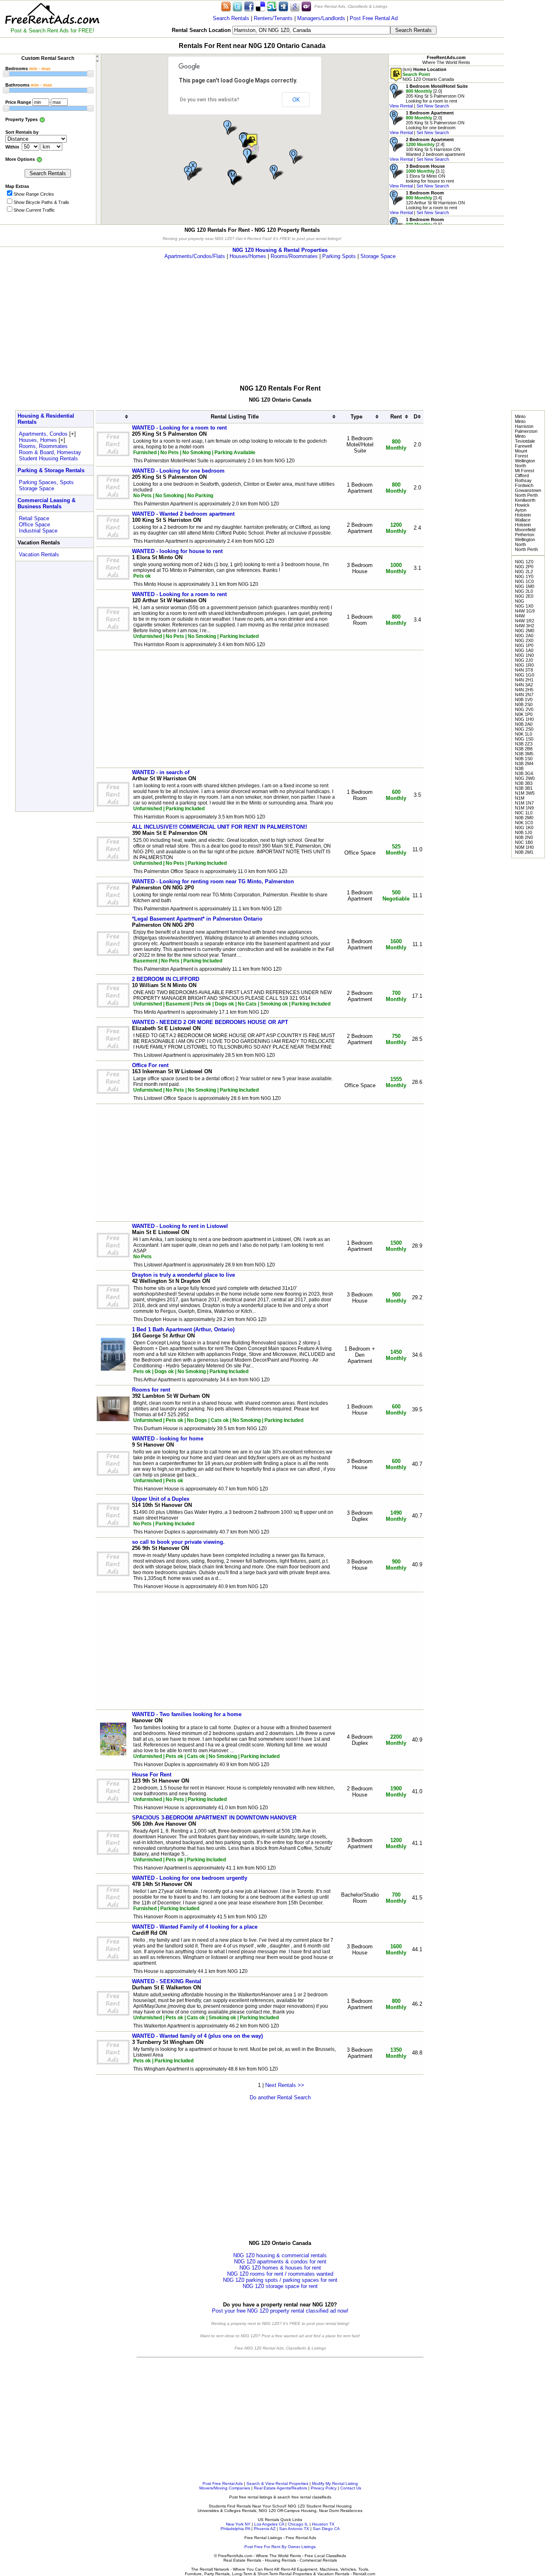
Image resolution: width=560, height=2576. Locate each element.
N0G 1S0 (524, 739)
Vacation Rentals (39, 554)
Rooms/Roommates (294, 256)
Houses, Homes (38, 440)
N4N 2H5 (524, 690)
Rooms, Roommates (43, 446)
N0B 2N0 (524, 837)
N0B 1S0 (524, 759)
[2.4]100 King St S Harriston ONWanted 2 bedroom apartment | (427, 149)
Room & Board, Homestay (50, 452)
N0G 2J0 (524, 660)
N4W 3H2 (525, 626)
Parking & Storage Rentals (51, 470)
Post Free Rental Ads (223, 2483)
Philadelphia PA (235, 2529)
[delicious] (260, 6)
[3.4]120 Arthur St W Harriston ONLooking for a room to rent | (427, 203)
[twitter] (237, 6)
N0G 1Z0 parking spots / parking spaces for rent (280, 2280)
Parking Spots (339, 256)
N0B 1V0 (524, 699)
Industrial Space (38, 531)
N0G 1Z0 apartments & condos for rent (280, 2262)
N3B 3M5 (524, 754)
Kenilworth (525, 500)
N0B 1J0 (524, 832)
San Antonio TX (294, 2529)
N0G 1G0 (525, 675)
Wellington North (525, 463)
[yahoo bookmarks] (306, 6)
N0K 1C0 (524, 823)
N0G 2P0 (524, 567)
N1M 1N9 (524, 808)
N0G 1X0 (524, 606)
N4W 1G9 (525, 611)
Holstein (523, 515)
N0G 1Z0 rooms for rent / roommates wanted (280, 2274)
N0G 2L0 (524, 591)
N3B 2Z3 (524, 744)
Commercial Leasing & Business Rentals (47, 503)
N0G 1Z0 (524, 562)
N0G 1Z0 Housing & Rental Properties (280, 250)
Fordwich (524, 485)
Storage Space (378, 256)
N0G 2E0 (524, 596)
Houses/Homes (248, 256)
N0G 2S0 (524, 729)
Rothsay (523, 480)
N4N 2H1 (524, 680)
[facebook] (249, 6)
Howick (522, 505)
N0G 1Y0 (524, 576)
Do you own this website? (210, 100)
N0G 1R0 (524, 665)
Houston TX (323, 2524)
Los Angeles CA (269, 2524)
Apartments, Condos (43, 434)
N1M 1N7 (524, 803)
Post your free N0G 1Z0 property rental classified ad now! (280, 2311)
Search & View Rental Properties (277, 2483)
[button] (247, 141)
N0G (520, 601)
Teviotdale (525, 441)
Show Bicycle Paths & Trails (41, 202)
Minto (520, 416)
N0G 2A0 (524, 635)
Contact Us (351, 2488)
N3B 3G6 (524, 773)
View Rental (401, 106)
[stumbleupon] (272, 6)
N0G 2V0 (524, 709)
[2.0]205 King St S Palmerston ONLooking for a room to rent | (429, 96)
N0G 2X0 (524, 640)
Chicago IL (298, 2524)
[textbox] (311, 30)
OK (296, 100)
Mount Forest (521, 453)
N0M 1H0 (524, 847)
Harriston (524, 426)
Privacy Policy (324, 2488)
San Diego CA (326, 2529)
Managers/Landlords (321, 18)
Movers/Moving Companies (225, 2488)
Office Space (34, 525)
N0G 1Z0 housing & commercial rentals (280, 2255)
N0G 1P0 (524, 645)
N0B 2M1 (524, 852)
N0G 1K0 (524, 827)
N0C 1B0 (524, 842)
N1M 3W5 (525, 793)
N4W (520, 616)
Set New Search (433, 106)
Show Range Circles (34, 194)
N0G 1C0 (524, 581)
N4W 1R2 (525, 621)
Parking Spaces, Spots (46, 482)
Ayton (521, 510)
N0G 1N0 (524, 655)
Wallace (523, 520)
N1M (520, 798)
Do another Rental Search (280, 2097)
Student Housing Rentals (48, 458)
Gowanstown (528, 490)
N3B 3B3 (524, 783)
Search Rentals (231, 18)
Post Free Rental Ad (374, 18)
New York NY (238, 2524)
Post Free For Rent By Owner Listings (280, 2547)
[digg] (283, 6)
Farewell (523, 446)
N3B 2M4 (524, 763)
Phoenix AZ (265, 2529)
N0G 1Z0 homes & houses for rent (280, 2268)
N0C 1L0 (524, 813)
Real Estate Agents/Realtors (280, 2488)
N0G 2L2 (524, 571)
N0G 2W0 (525, 778)
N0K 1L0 (524, 734)
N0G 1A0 (524, 650)
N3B (519, 768)
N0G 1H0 (524, 719)
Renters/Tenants (273, 18)
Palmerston (526, 431)
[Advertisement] (532, 123)
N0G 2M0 (525, 631)
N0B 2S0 (524, 704)
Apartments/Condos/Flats (195, 256)
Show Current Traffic (34, 210)
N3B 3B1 (524, 788)
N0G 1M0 (525, 586)
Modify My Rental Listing (335, 2483)
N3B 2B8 (524, 749)
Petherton (525, 535)
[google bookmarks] (295, 6)
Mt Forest (525, 471)
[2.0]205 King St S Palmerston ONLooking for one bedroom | (427, 123)
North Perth (526, 495)
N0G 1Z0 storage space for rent (280, 2286)
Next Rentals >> (285, 2085)
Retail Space (34, 518)
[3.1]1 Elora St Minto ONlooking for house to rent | (422, 176)
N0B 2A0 (524, 724)
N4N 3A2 (524, 685)
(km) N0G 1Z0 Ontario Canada (428, 74)
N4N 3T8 (524, 670)
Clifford (522, 475)
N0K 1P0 (524, 714)
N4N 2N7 (524, 695)
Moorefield (525, 530)
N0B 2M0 (524, 818)
